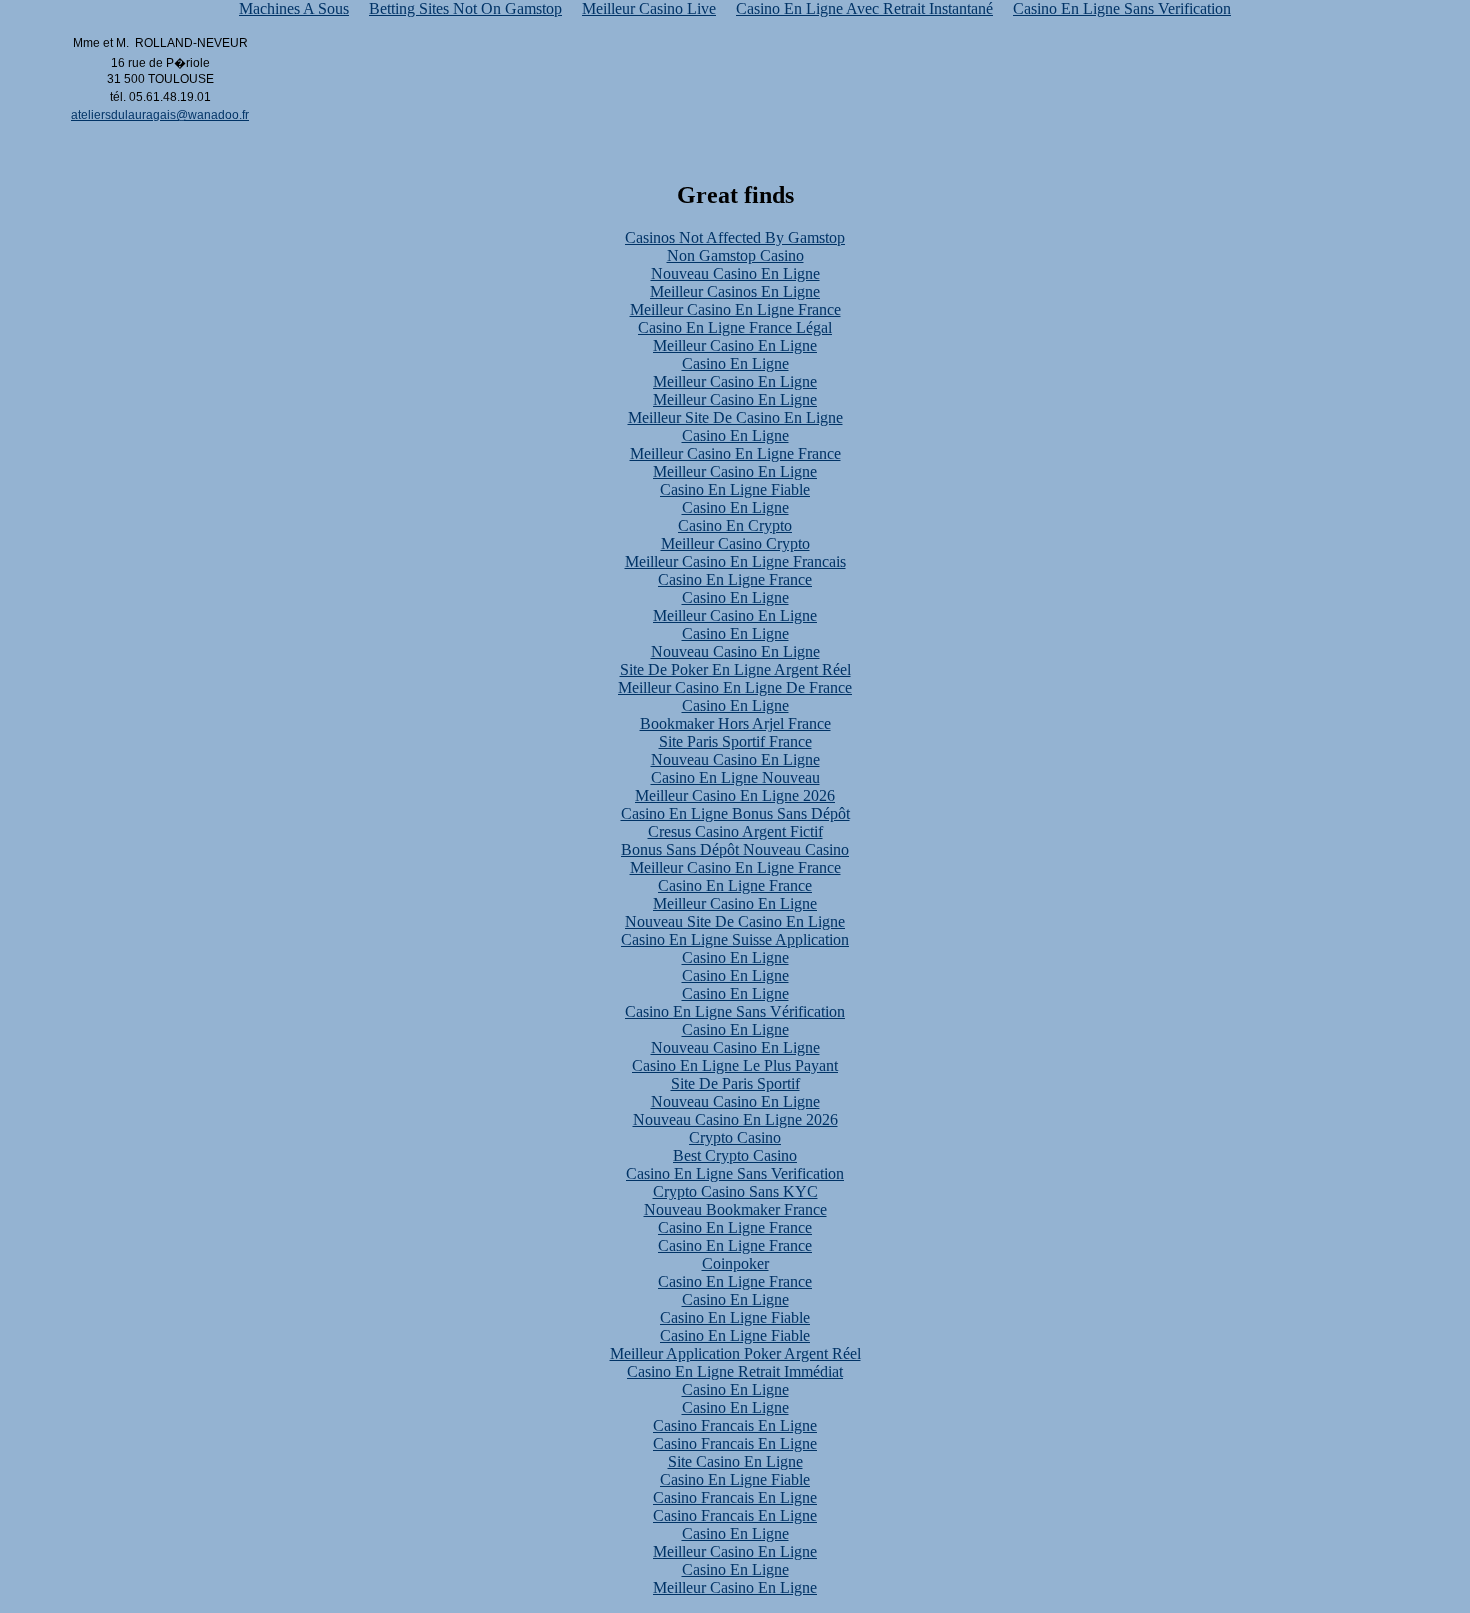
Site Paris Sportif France (735, 741)
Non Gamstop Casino (735, 255)
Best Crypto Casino (735, 1155)
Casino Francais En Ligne (735, 1425)
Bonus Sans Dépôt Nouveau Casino (735, 849)
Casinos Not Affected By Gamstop (735, 237)
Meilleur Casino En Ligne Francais (735, 561)
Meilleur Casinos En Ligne (735, 291)
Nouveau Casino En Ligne (735, 273)
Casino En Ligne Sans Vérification (735, 1011)
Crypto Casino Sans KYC (735, 1191)
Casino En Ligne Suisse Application (735, 939)
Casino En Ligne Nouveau (735, 777)
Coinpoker (735, 1263)
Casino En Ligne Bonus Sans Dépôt (735, 813)
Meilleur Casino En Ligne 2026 (735, 795)
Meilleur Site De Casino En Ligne (735, 417)
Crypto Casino (735, 1137)
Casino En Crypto (735, 525)
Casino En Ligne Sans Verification (735, 1173)
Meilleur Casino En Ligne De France (735, 687)
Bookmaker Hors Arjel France (735, 723)
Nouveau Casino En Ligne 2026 (735, 1119)
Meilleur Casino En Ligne (735, 345)
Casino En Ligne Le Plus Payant (735, 1065)
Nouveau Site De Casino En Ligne (735, 921)
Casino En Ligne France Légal (735, 327)
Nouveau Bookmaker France (735, 1209)
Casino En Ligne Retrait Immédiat (735, 1371)
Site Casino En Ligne (735, 1461)
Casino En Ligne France (735, 579)
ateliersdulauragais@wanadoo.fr (160, 115)
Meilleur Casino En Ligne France (735, 309)
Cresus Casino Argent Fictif (735, 831)
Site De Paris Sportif (735, 1083)
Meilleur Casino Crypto (735, 543)
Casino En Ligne (735, 363)
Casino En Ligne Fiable (735, 489)
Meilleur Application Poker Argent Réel (735, 1353)
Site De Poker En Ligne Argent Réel (735, 669)
